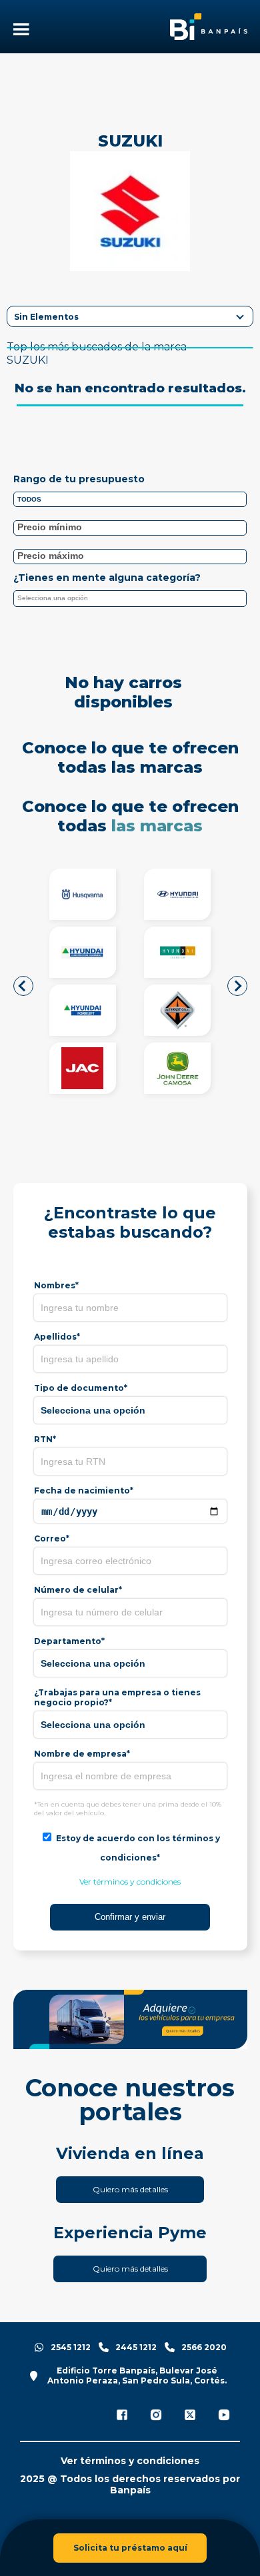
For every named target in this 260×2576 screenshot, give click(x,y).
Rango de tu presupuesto (79, 479)
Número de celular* (78, 1590)
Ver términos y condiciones (130, 1882)
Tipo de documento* (81, 1388)
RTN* (45, 1439)
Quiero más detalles (130, 2189)
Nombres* (56, 1285)
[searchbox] (134, 600)
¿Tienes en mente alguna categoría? (107, 578)
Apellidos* (57, 1337)
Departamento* (69, 1641)
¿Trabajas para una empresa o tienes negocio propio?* (117, 1697)
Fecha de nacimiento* (84, 1491)
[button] (23, 986)
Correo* (52, 1538)
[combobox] (130, 599)
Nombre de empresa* (82, 1754)
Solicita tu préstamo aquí (130, 2548)
